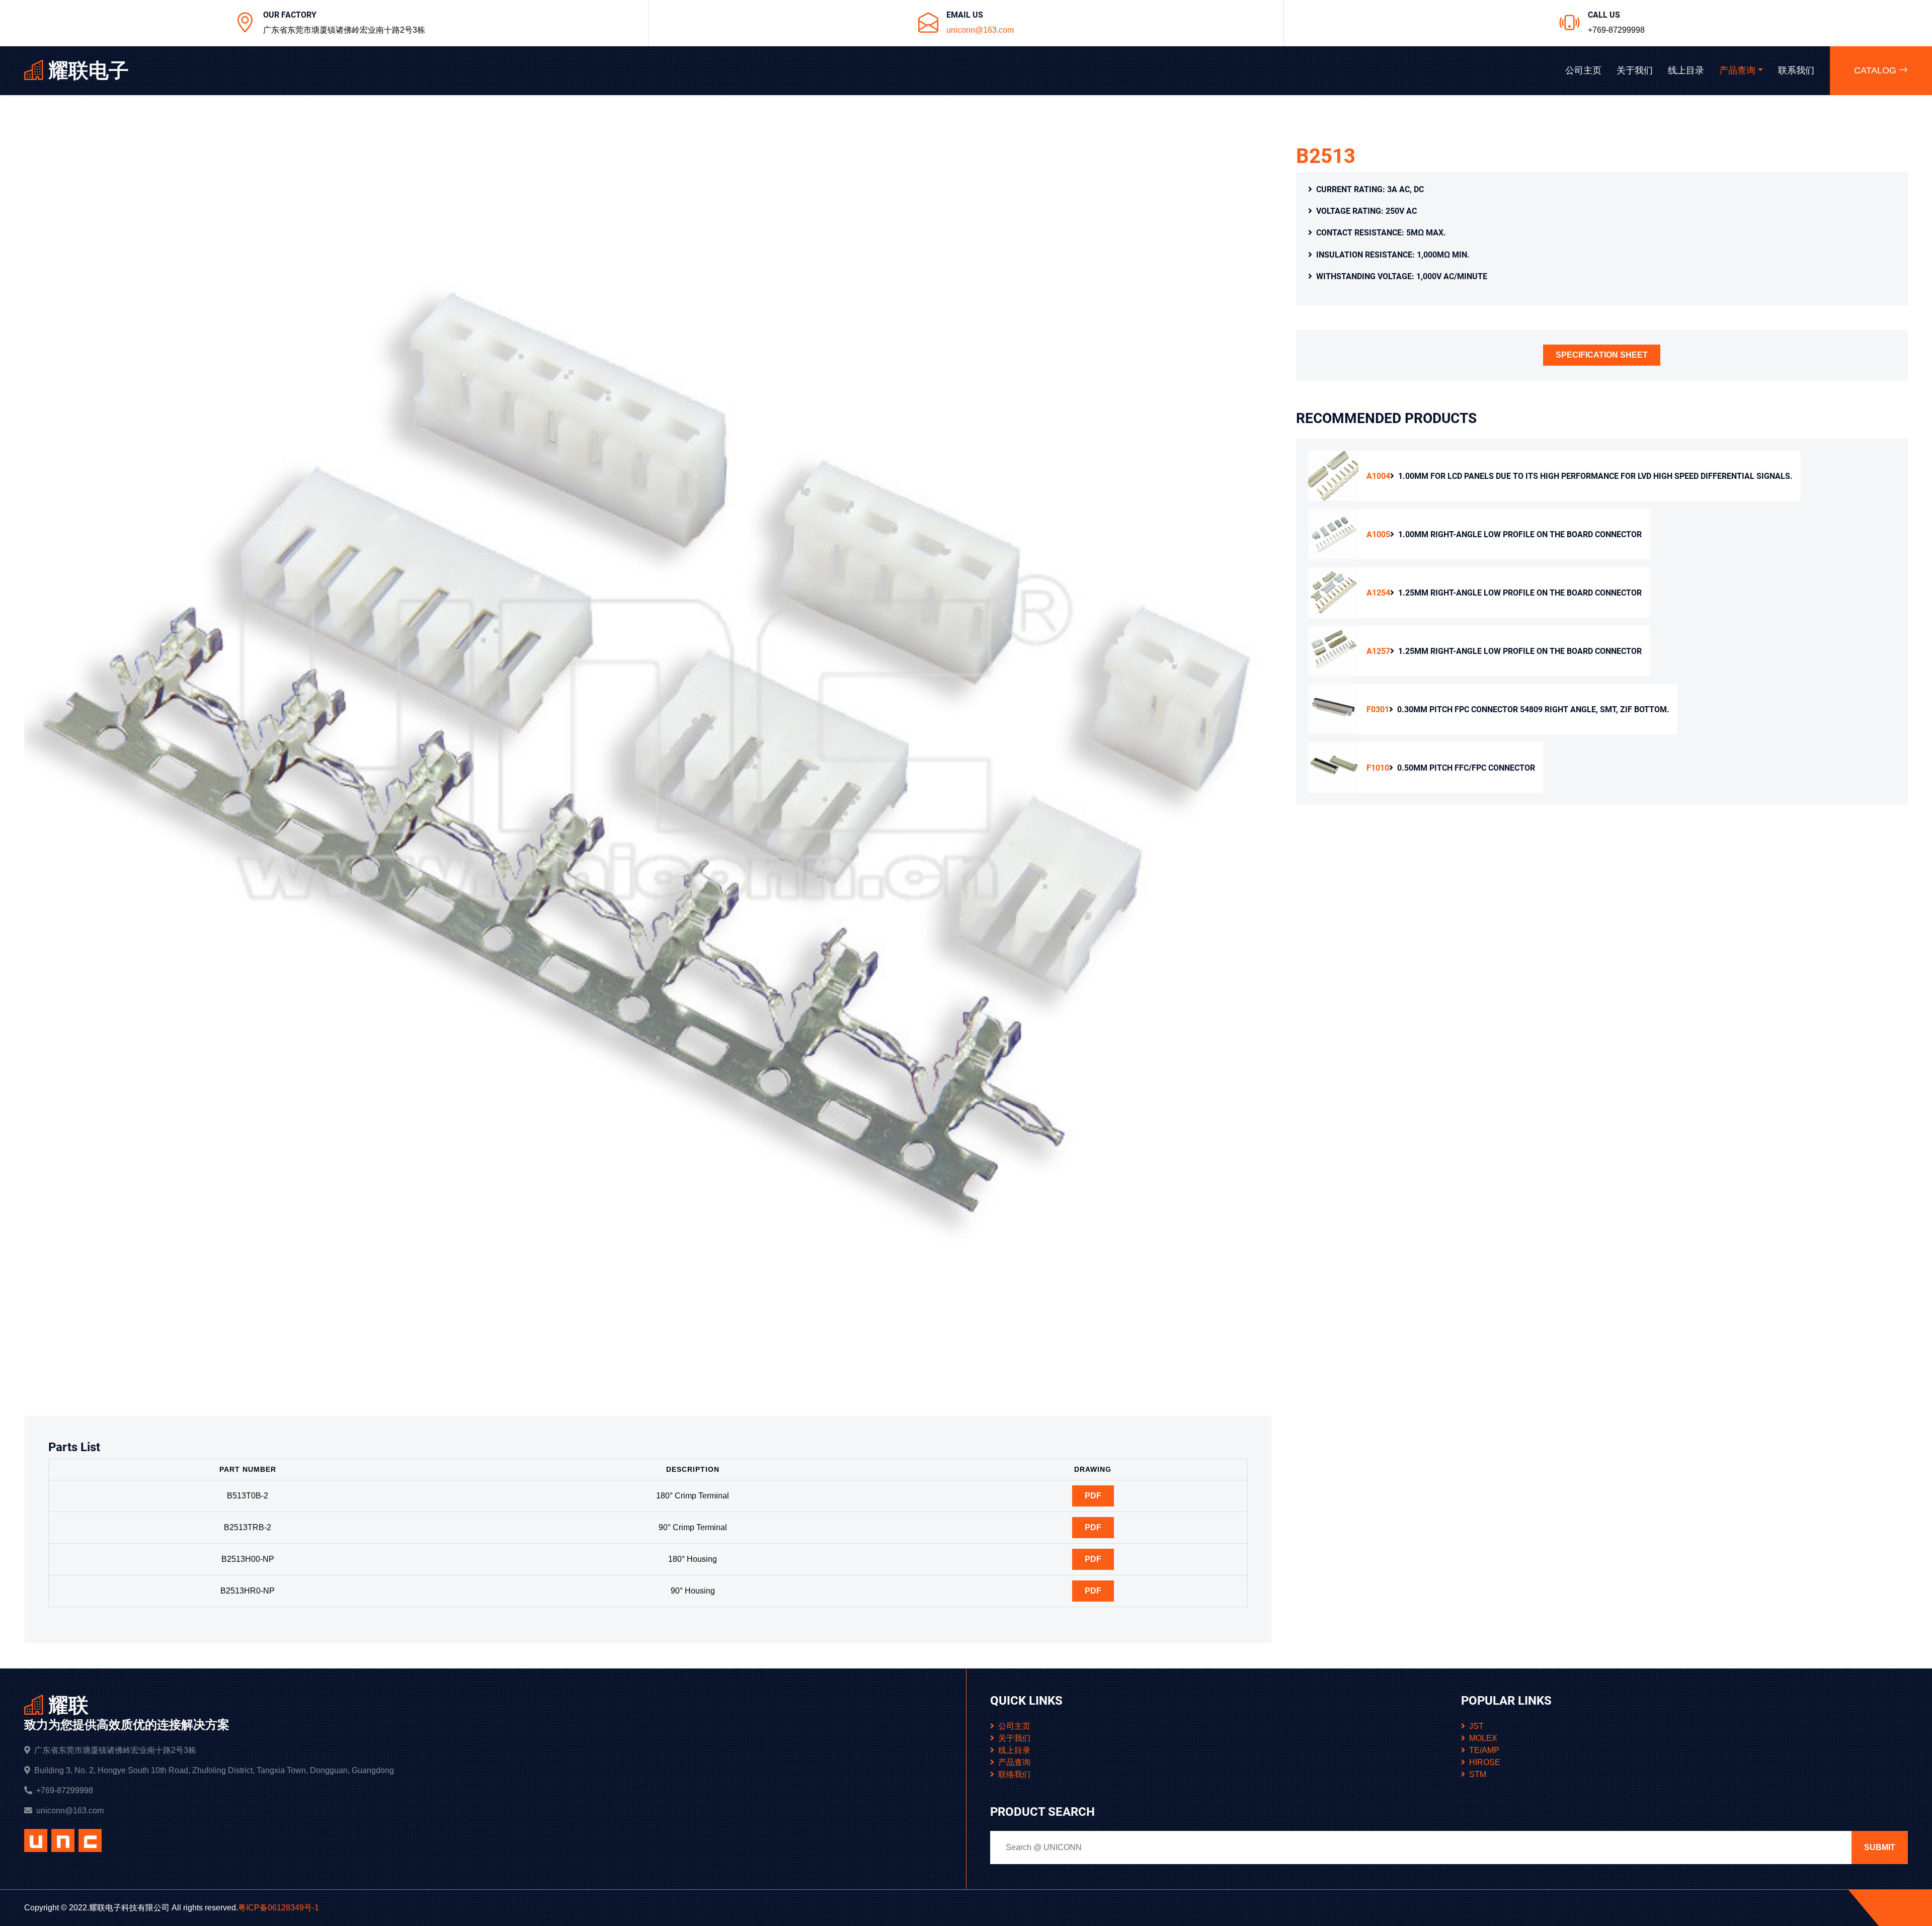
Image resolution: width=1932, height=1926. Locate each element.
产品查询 (1737, 70)
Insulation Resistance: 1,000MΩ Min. (1393, 255)
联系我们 (1796, 70)
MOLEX (1483, 1738)
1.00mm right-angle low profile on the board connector (1504, 534)
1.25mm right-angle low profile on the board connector (1504, 593)
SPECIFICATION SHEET (1602, 355)
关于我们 (1635, 70)
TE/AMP (1484, 1750)
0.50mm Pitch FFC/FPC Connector (1451, 768)
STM (1478, 1774)
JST (1476, 1726)
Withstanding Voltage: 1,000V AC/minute (1402, 276)
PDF (1093, 1496)
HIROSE (1485, 1762)
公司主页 (1583, 70)
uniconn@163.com (980, 30)
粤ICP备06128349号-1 (278, 1908)
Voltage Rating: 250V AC (1366, 211)
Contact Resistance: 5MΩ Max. (1381, 233)
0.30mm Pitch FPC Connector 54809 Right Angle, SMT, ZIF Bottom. (1518, 709)
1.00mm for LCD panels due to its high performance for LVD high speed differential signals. (1580, 476)
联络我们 (1014, 1774)
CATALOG (1876, 70)
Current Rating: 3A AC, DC (1370, 189)
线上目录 (1686, 70)
